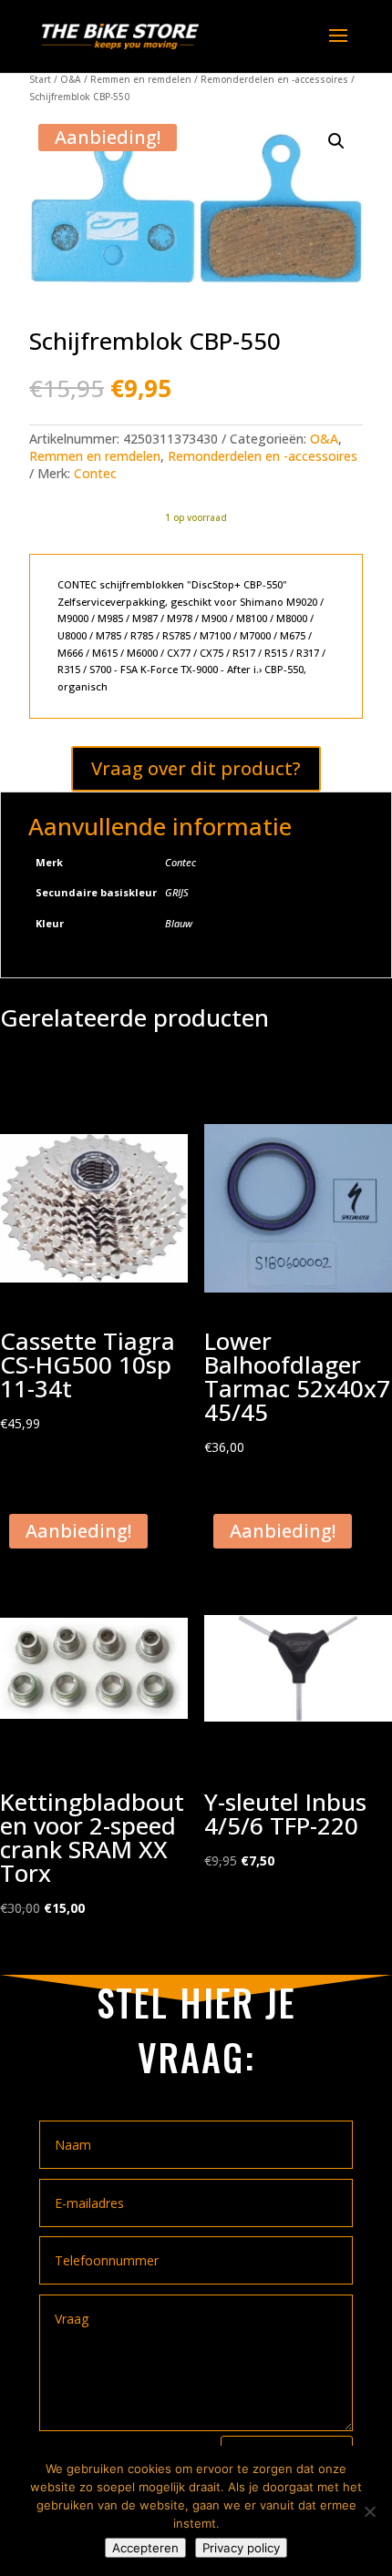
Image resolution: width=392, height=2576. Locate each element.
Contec (95, 473)
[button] (336, 141)
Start (40, 79)
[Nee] (369, 2511)
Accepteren (145, 2548)
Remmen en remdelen (141, 79)
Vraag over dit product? (196, 768)
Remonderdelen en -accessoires (274, 79)
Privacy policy (241, 2548)
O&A (71, 79)
